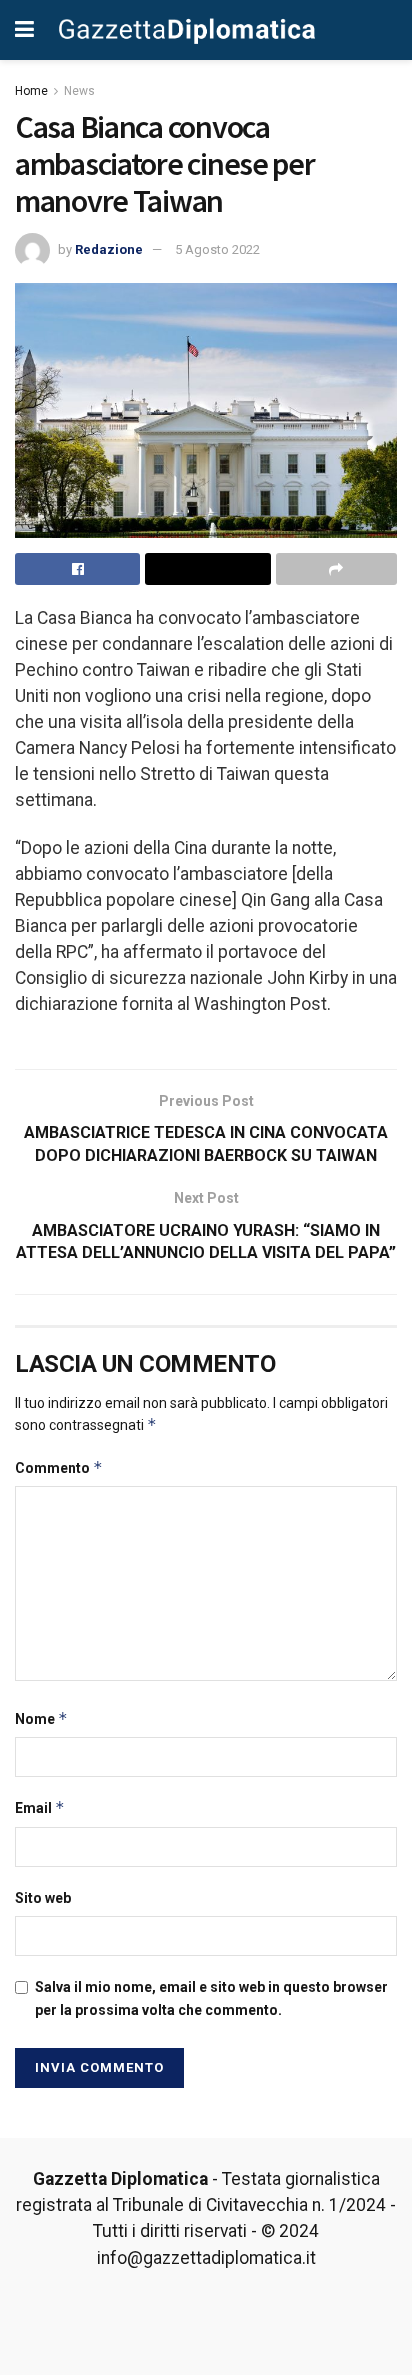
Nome (41, 1718)
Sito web (43, 1898)
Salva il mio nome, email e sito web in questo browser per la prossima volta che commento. (211, 1998)
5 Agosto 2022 (217, 249)
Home (31, 91)
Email (40, 1807)
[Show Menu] (24, 30)
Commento (59, 1467)
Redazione (109, 249)
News (79, 91)
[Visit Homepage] (187, 30)
